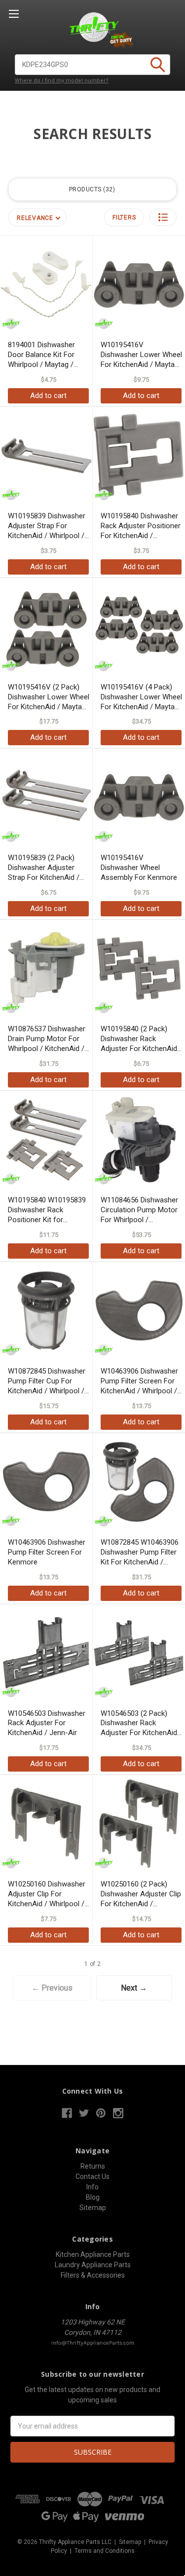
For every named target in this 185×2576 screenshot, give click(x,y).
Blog (93, 2197)
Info (92, 2187)
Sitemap (93, 2208)
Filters (124, 218)
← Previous (52, 1988)
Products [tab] (91, 189)
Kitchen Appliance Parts (93, 2254)
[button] (163, 217)
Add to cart (48, 396)
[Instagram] (118, 2113)
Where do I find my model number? (62, 81)
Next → (134, 1988)
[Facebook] (67, 2113)
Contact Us (92, 2177)
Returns (93, 2166)
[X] (84, 2113)
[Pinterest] (101, 2113)
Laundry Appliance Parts (93, 2265)
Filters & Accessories (93, 2275)
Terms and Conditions (105, 2551)
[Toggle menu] (14, 14)
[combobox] (92, 65)
